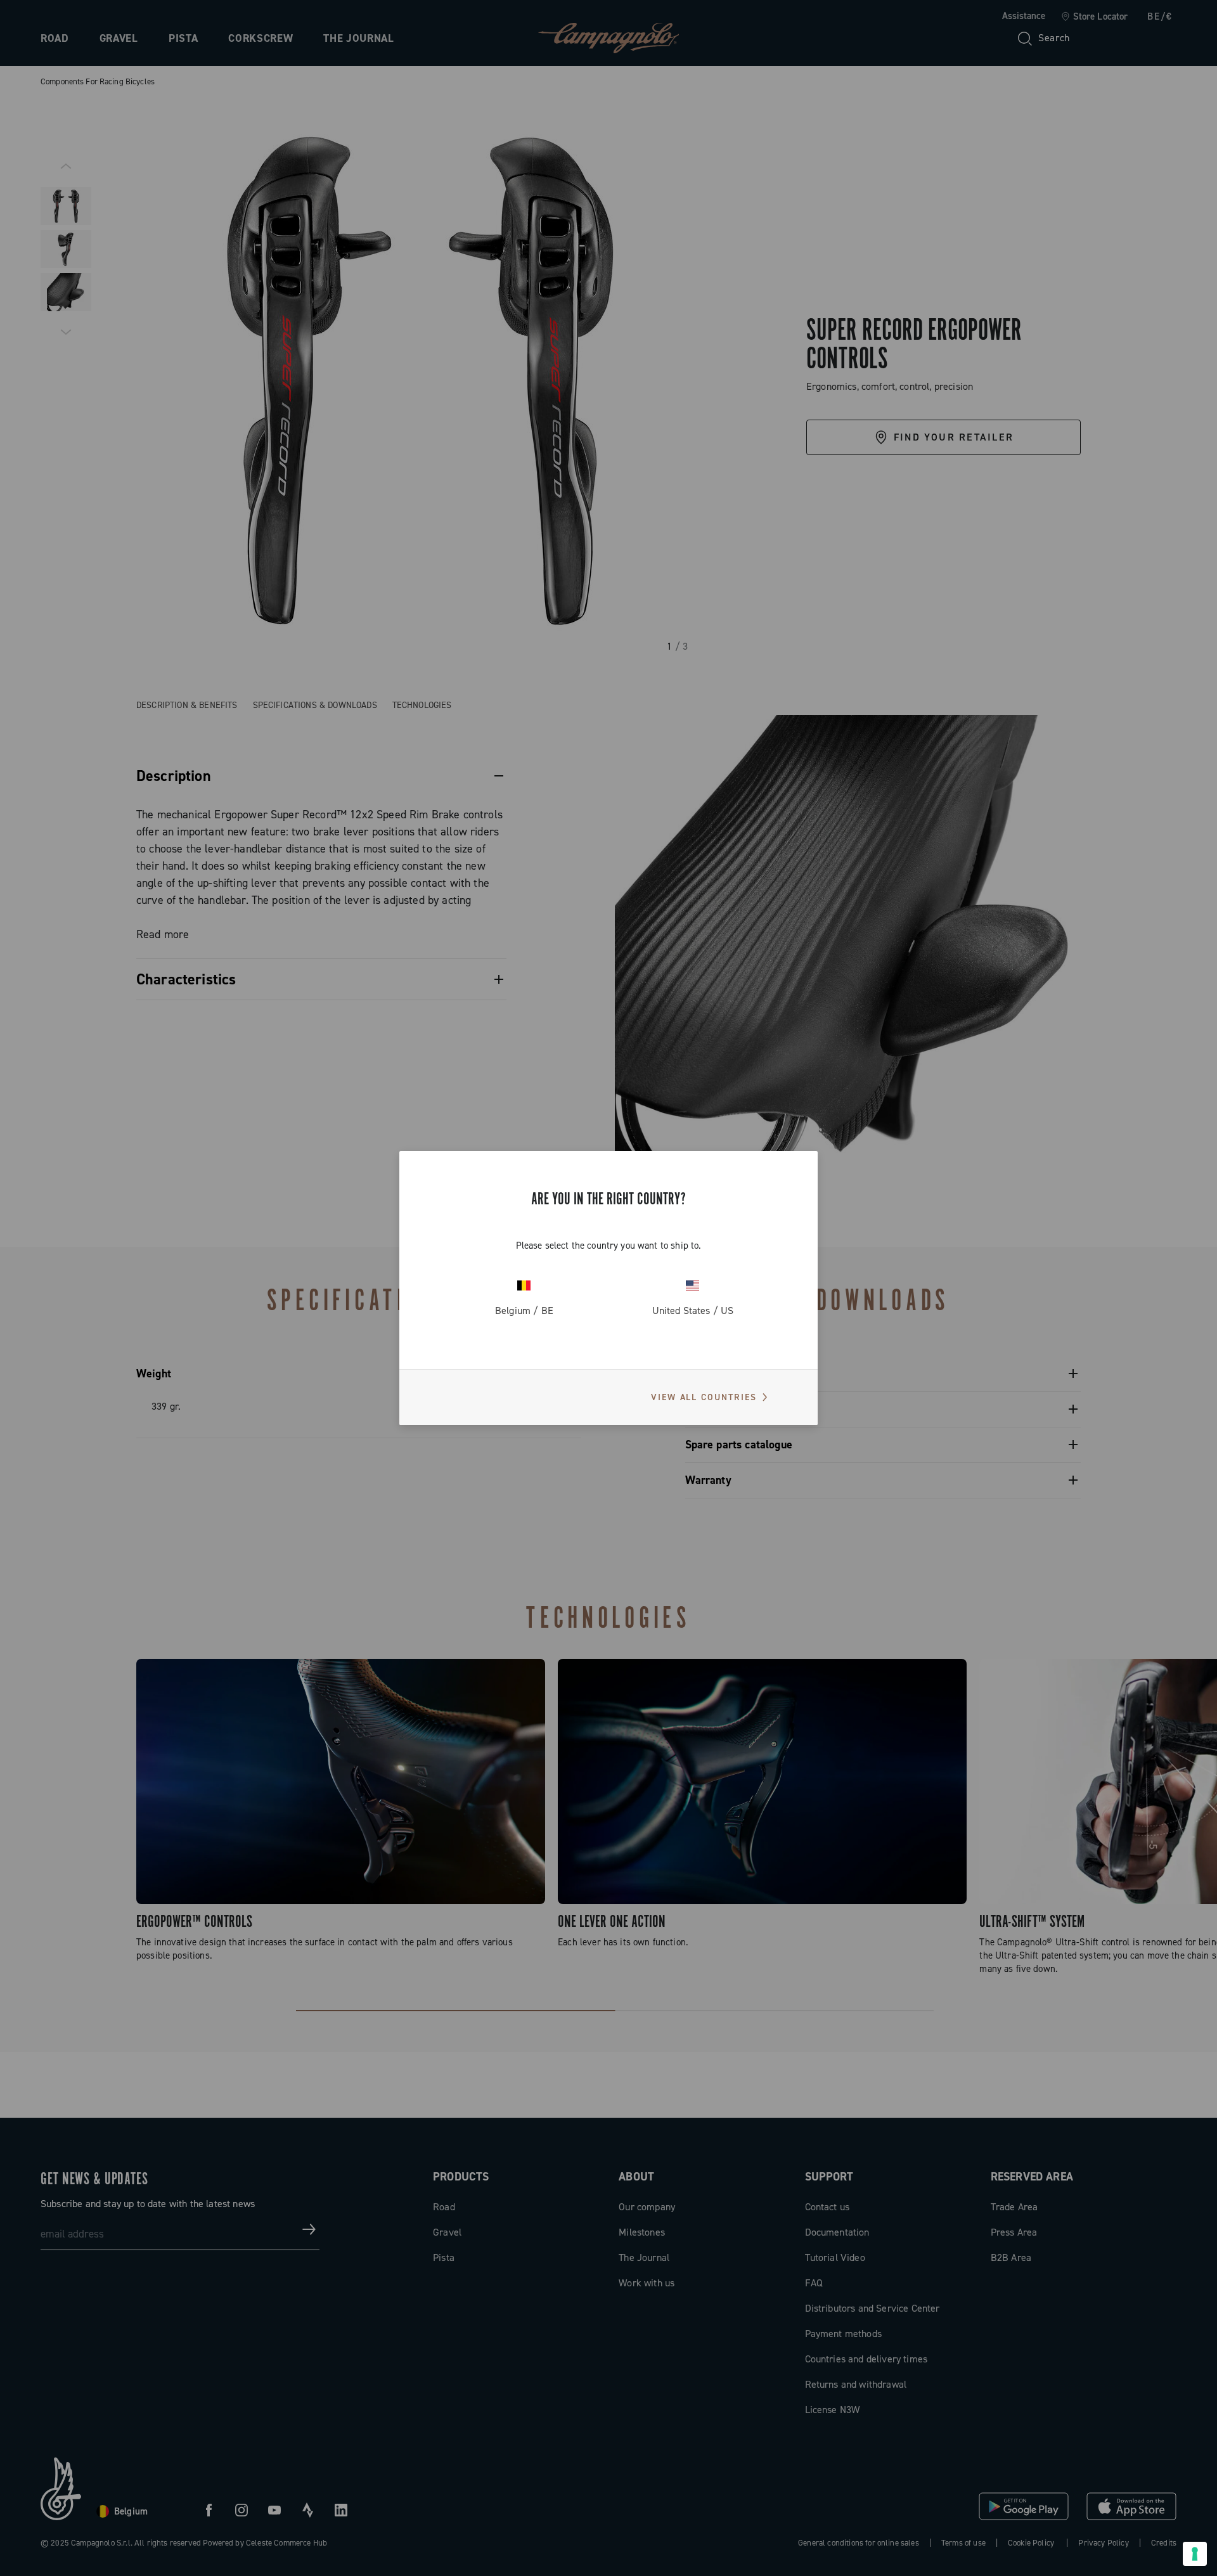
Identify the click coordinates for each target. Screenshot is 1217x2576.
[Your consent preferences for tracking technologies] (1195, 2554)
